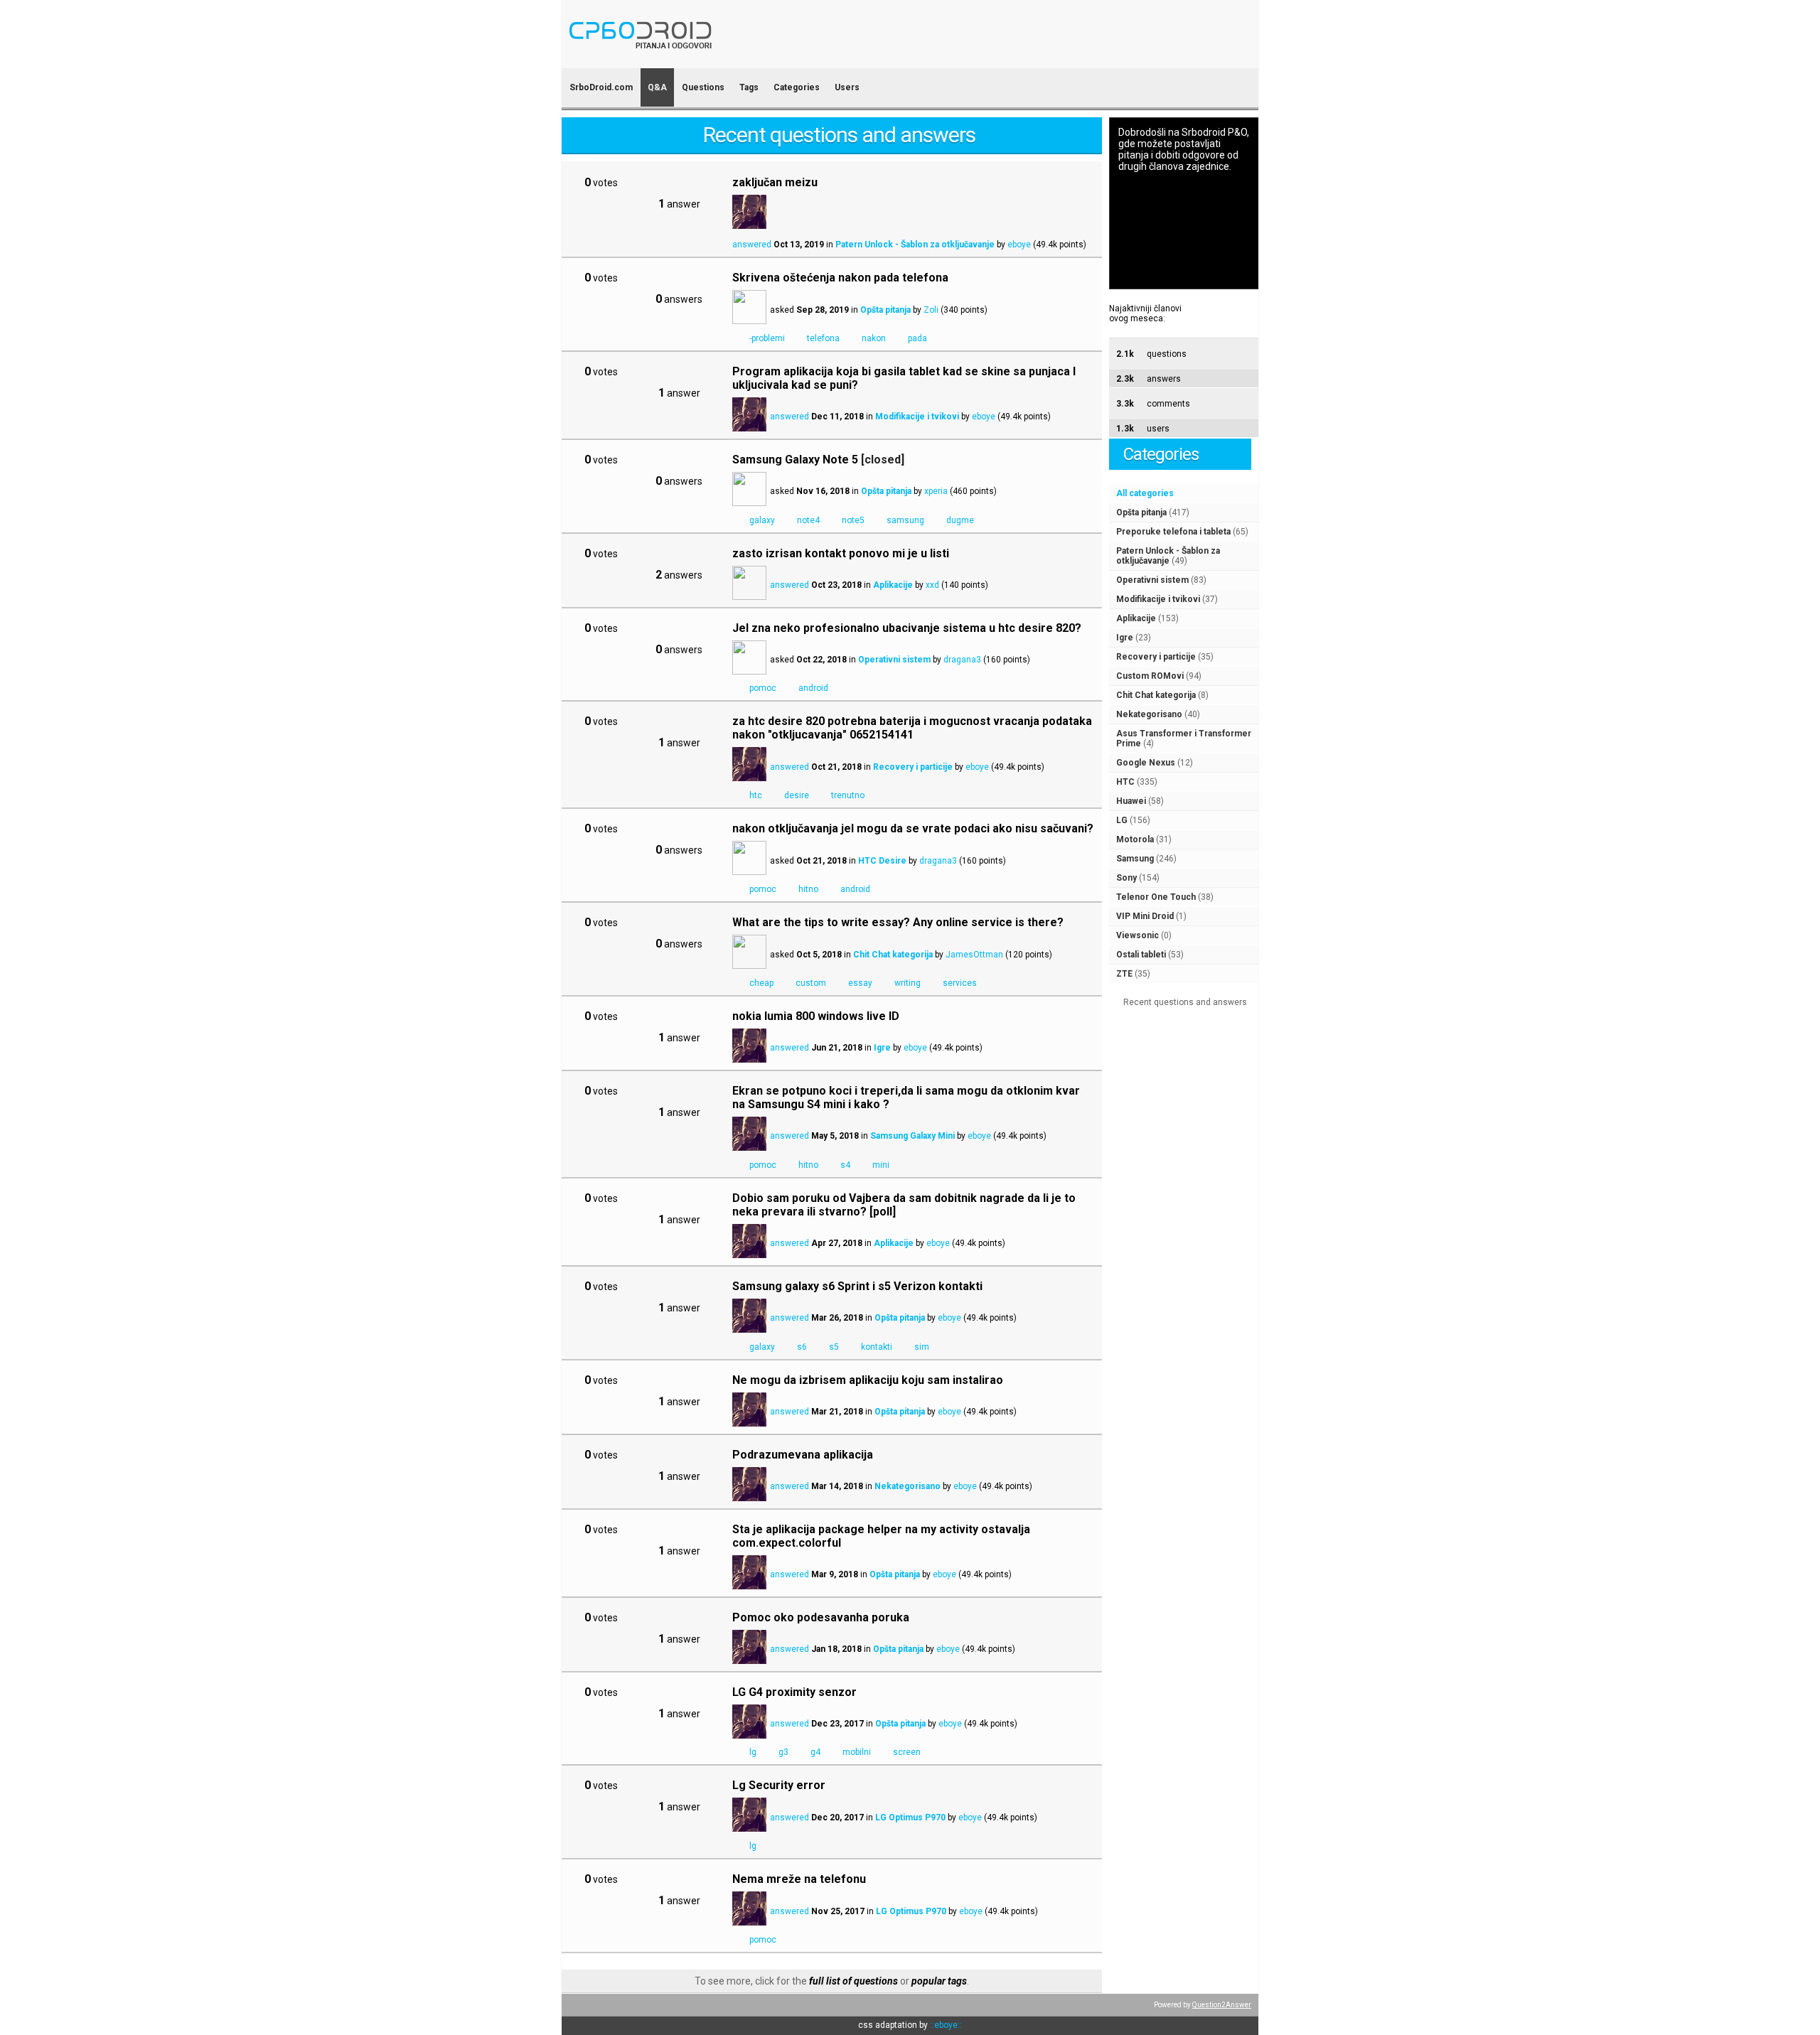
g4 (815, 1752)
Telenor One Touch (1156, 897)
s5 (834, 1347)
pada (917, 338)
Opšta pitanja (1141, 512)
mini (881, 1165)
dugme (960, 520)
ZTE (1124, 974)
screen (907, 1752)
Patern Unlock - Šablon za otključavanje (1168, 556)
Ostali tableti (1141, 955)
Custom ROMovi (1150, 676)
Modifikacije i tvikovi (1158, 599)
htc (756, 795)
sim (922, 1347)
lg (753, 1752)
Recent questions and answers (1185, 1002)
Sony (1126, 878)
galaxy (762, 520)
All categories (1145, 493)
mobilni (857, 1752)
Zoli (931, 310)
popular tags (939, 1981)
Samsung (1135, 859)
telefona (823, 338)
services (960, 983)
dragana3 (962, 660)
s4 (845, 1165)
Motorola (1135, 839)
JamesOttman (974, 955)
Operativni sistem (1152, 580)
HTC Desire (882, 861)
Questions (703, 87)
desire (797, 795)
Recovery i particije (1156, 657)
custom (811, 983)
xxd (932, 585)
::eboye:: (946, 2025)
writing (908, 983)
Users (847, 87)
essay (860, 983)
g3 (783, 1752)
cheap (761, 983)
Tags (749, 87)
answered (752, 245)
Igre (1125, 638)
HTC (1125, 782)
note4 (808, 520)
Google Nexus (1146, 763)
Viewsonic (1137, 935)
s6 (802, 1347)
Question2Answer (1222, 2005)
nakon (874, 338)
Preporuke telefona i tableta (1173, 532)
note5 (853, 520)
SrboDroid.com (601, 87)
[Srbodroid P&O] (723, 59)
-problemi (767, 338)
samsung (905, 520)
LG (1122, 820)
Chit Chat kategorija (1156, 695)
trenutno (848, 795)
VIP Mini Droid (1145, 916)
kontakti (877, 1347)
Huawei (1131, 801)
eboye (1019, 245)
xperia (936, 491)
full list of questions (853, 1981)
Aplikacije (1136, 618)
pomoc (763, 688)
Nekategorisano (1149, 714)
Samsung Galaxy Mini (912, 1136)
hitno (808, 889)
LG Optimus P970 (910, 1817)
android (813, 688)
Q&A (657, 87)
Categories (797, 87)
